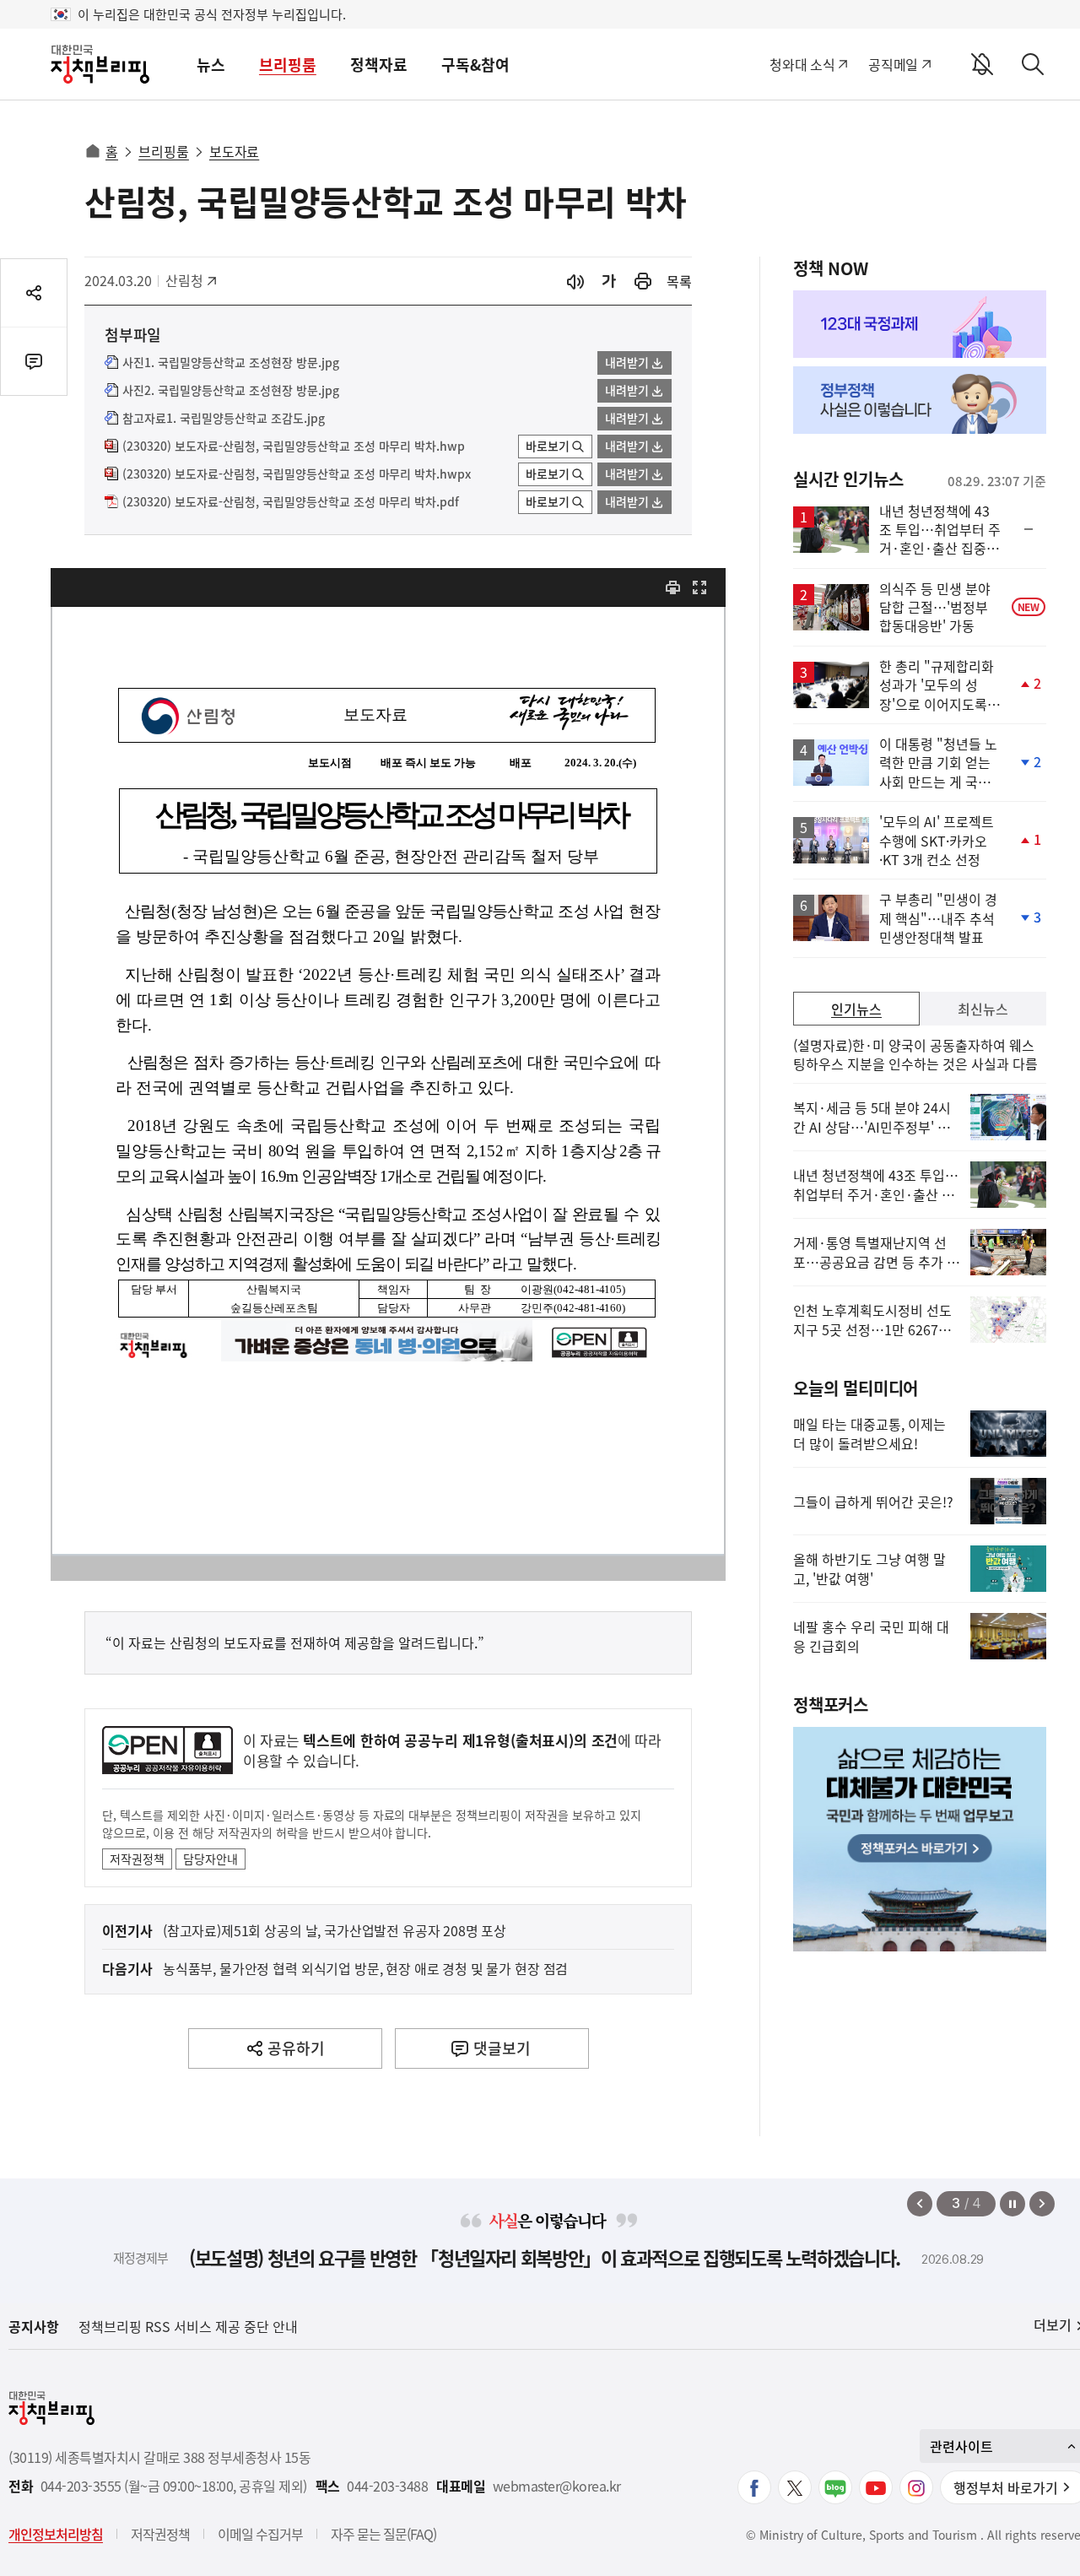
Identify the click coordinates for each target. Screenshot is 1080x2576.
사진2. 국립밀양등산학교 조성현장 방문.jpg (231, 391)
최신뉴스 (983, 1009)
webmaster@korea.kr (557, 2486)
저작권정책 (137, 1859)
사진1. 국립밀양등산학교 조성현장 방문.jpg (231, 363)
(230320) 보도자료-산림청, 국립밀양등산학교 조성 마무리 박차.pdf (291, 502)
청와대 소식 (802, 64)
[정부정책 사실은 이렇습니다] (920, 400)
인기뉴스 (856, 1009)
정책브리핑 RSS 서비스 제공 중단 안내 (188, 2326)
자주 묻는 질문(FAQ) (383, 2534)
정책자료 (379, 65)
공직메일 (893, 64)
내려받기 (627, 362)
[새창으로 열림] (643, 281)
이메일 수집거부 (260, 2534)
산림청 (193, 280)
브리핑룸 (288, 65)
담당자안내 (211, 1859)
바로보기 (548, 446)
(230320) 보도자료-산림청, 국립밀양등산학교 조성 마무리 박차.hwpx (297, 474)
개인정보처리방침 (56, 2534)
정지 (1012, 2204)
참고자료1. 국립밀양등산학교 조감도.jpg (224, 419)
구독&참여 (475, 65)
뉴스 (211, 65)
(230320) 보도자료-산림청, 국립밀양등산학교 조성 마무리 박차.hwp (294, 446)
